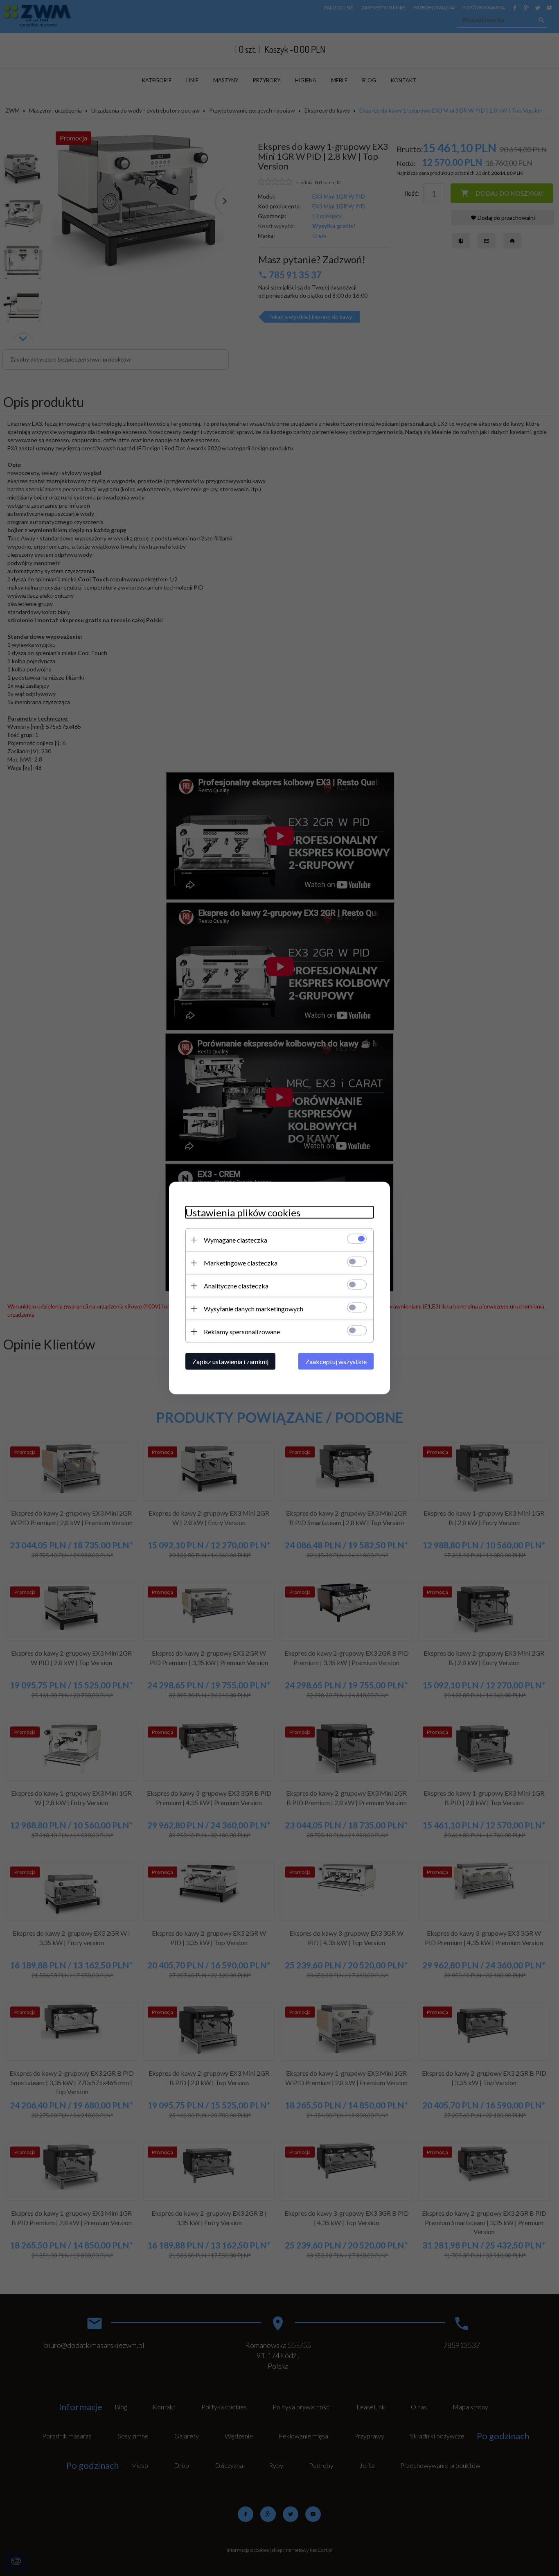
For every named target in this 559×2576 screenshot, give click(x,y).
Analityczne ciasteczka (236, 1286)
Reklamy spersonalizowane (242, 1332)
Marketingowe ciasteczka (241, 1263)
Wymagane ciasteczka (236, 1240)
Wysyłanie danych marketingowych (254, 1309)
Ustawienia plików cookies (243, 1212)
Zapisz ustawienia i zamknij (230, 1361)
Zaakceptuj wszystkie (336, 1361)
